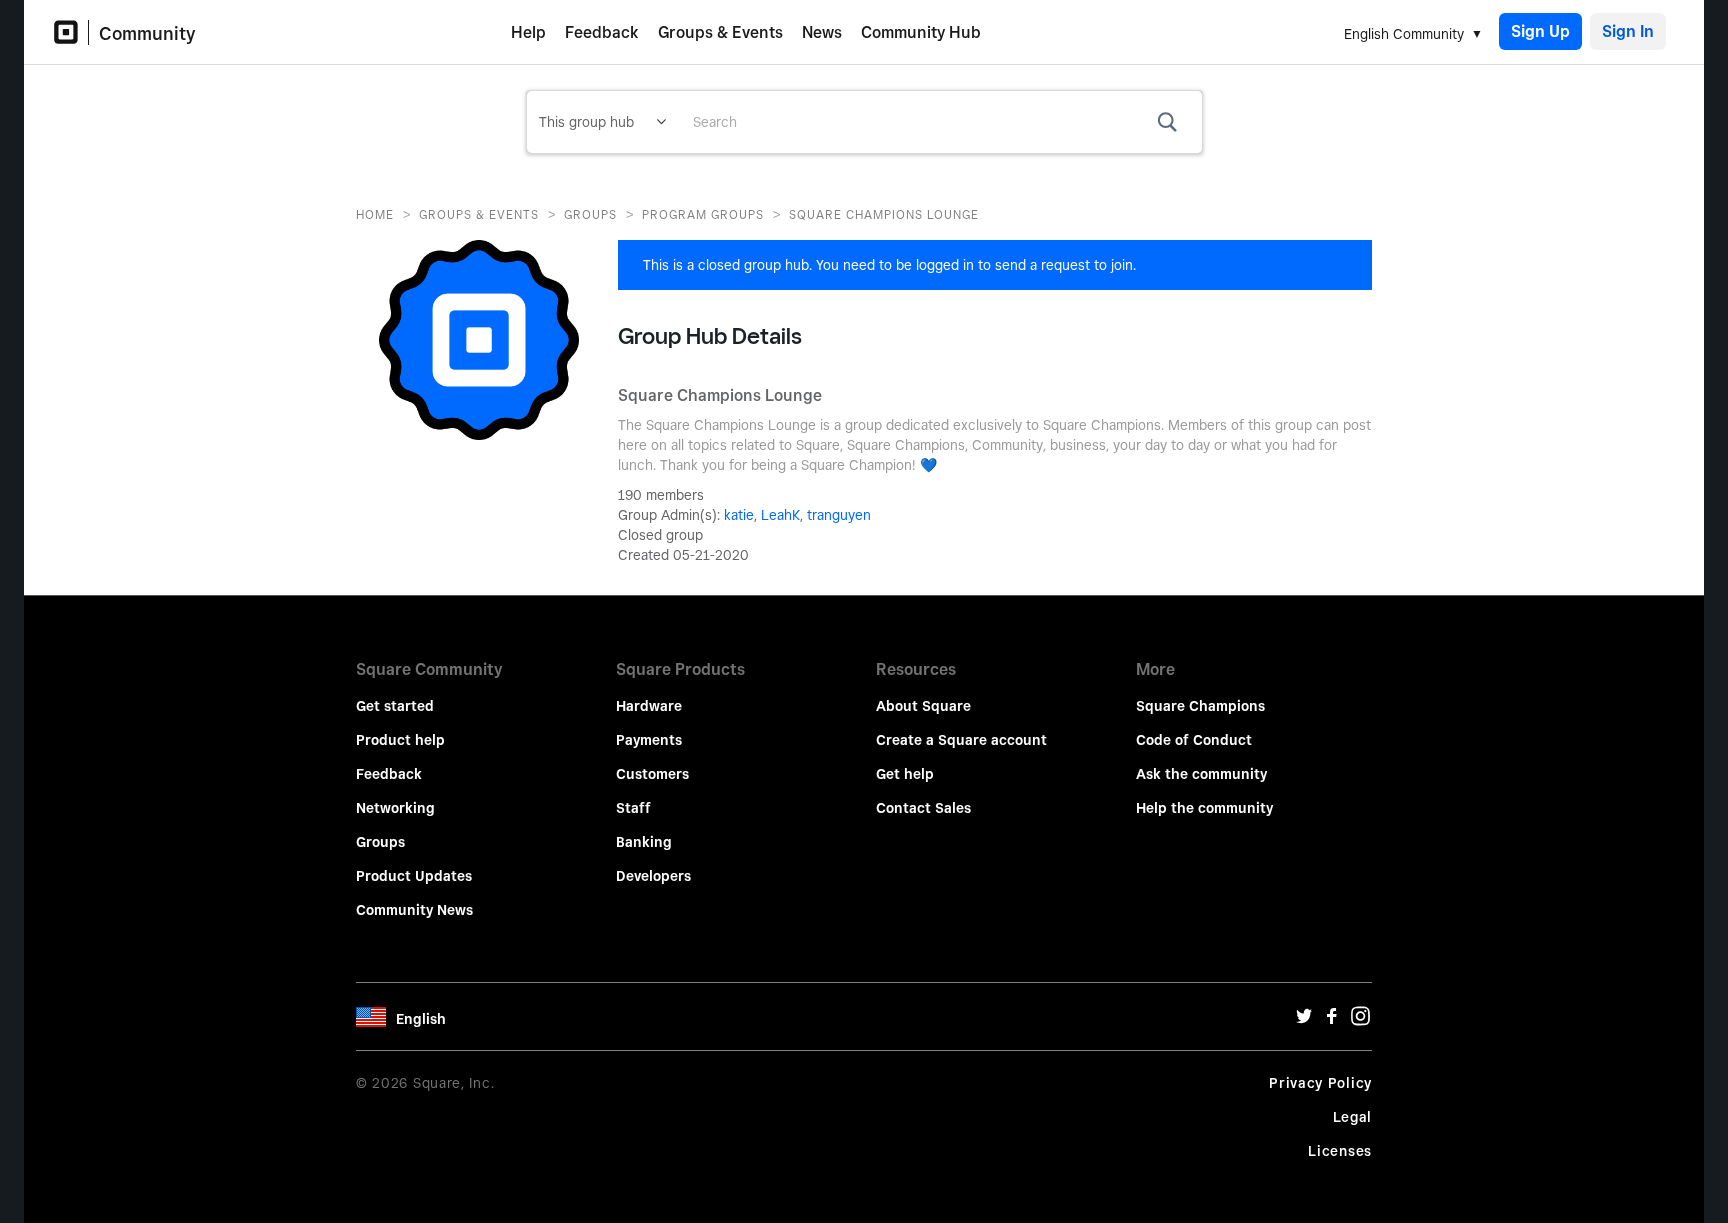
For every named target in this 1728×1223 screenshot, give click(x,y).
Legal (1353, 1117)
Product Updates (414, 876)
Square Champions (1200, 706)
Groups (590, 214)
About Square (923, 706)
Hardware (649, 706)
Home (375, 214)
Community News (414, 910)
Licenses (1340, 1151)
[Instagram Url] (1360, 1021)
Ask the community (1201, 774)
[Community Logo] (71, 32)
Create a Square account (961, 740)
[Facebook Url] (1332, 1021)
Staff (633, 808)
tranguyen (839, 515)
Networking (395, 808)
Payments (649, 740)
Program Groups (703, 214)
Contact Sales (923, 808)
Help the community (1204, 808)
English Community (1404, 34)
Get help (905, 774)
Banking (644, 842)
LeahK (780, 515)
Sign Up (1540, 31)
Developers (653, 876)
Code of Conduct (1194, 740)
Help (528, 32)
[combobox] (940, 122)
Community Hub (921, 32)
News (822, 32)
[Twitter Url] (1304, 1021)
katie (739, 515)
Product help (400, 740)
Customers (652, 774)
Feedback (602, 32)
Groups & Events (720, 32)
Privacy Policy (1320, 1083)
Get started (395, 706)
